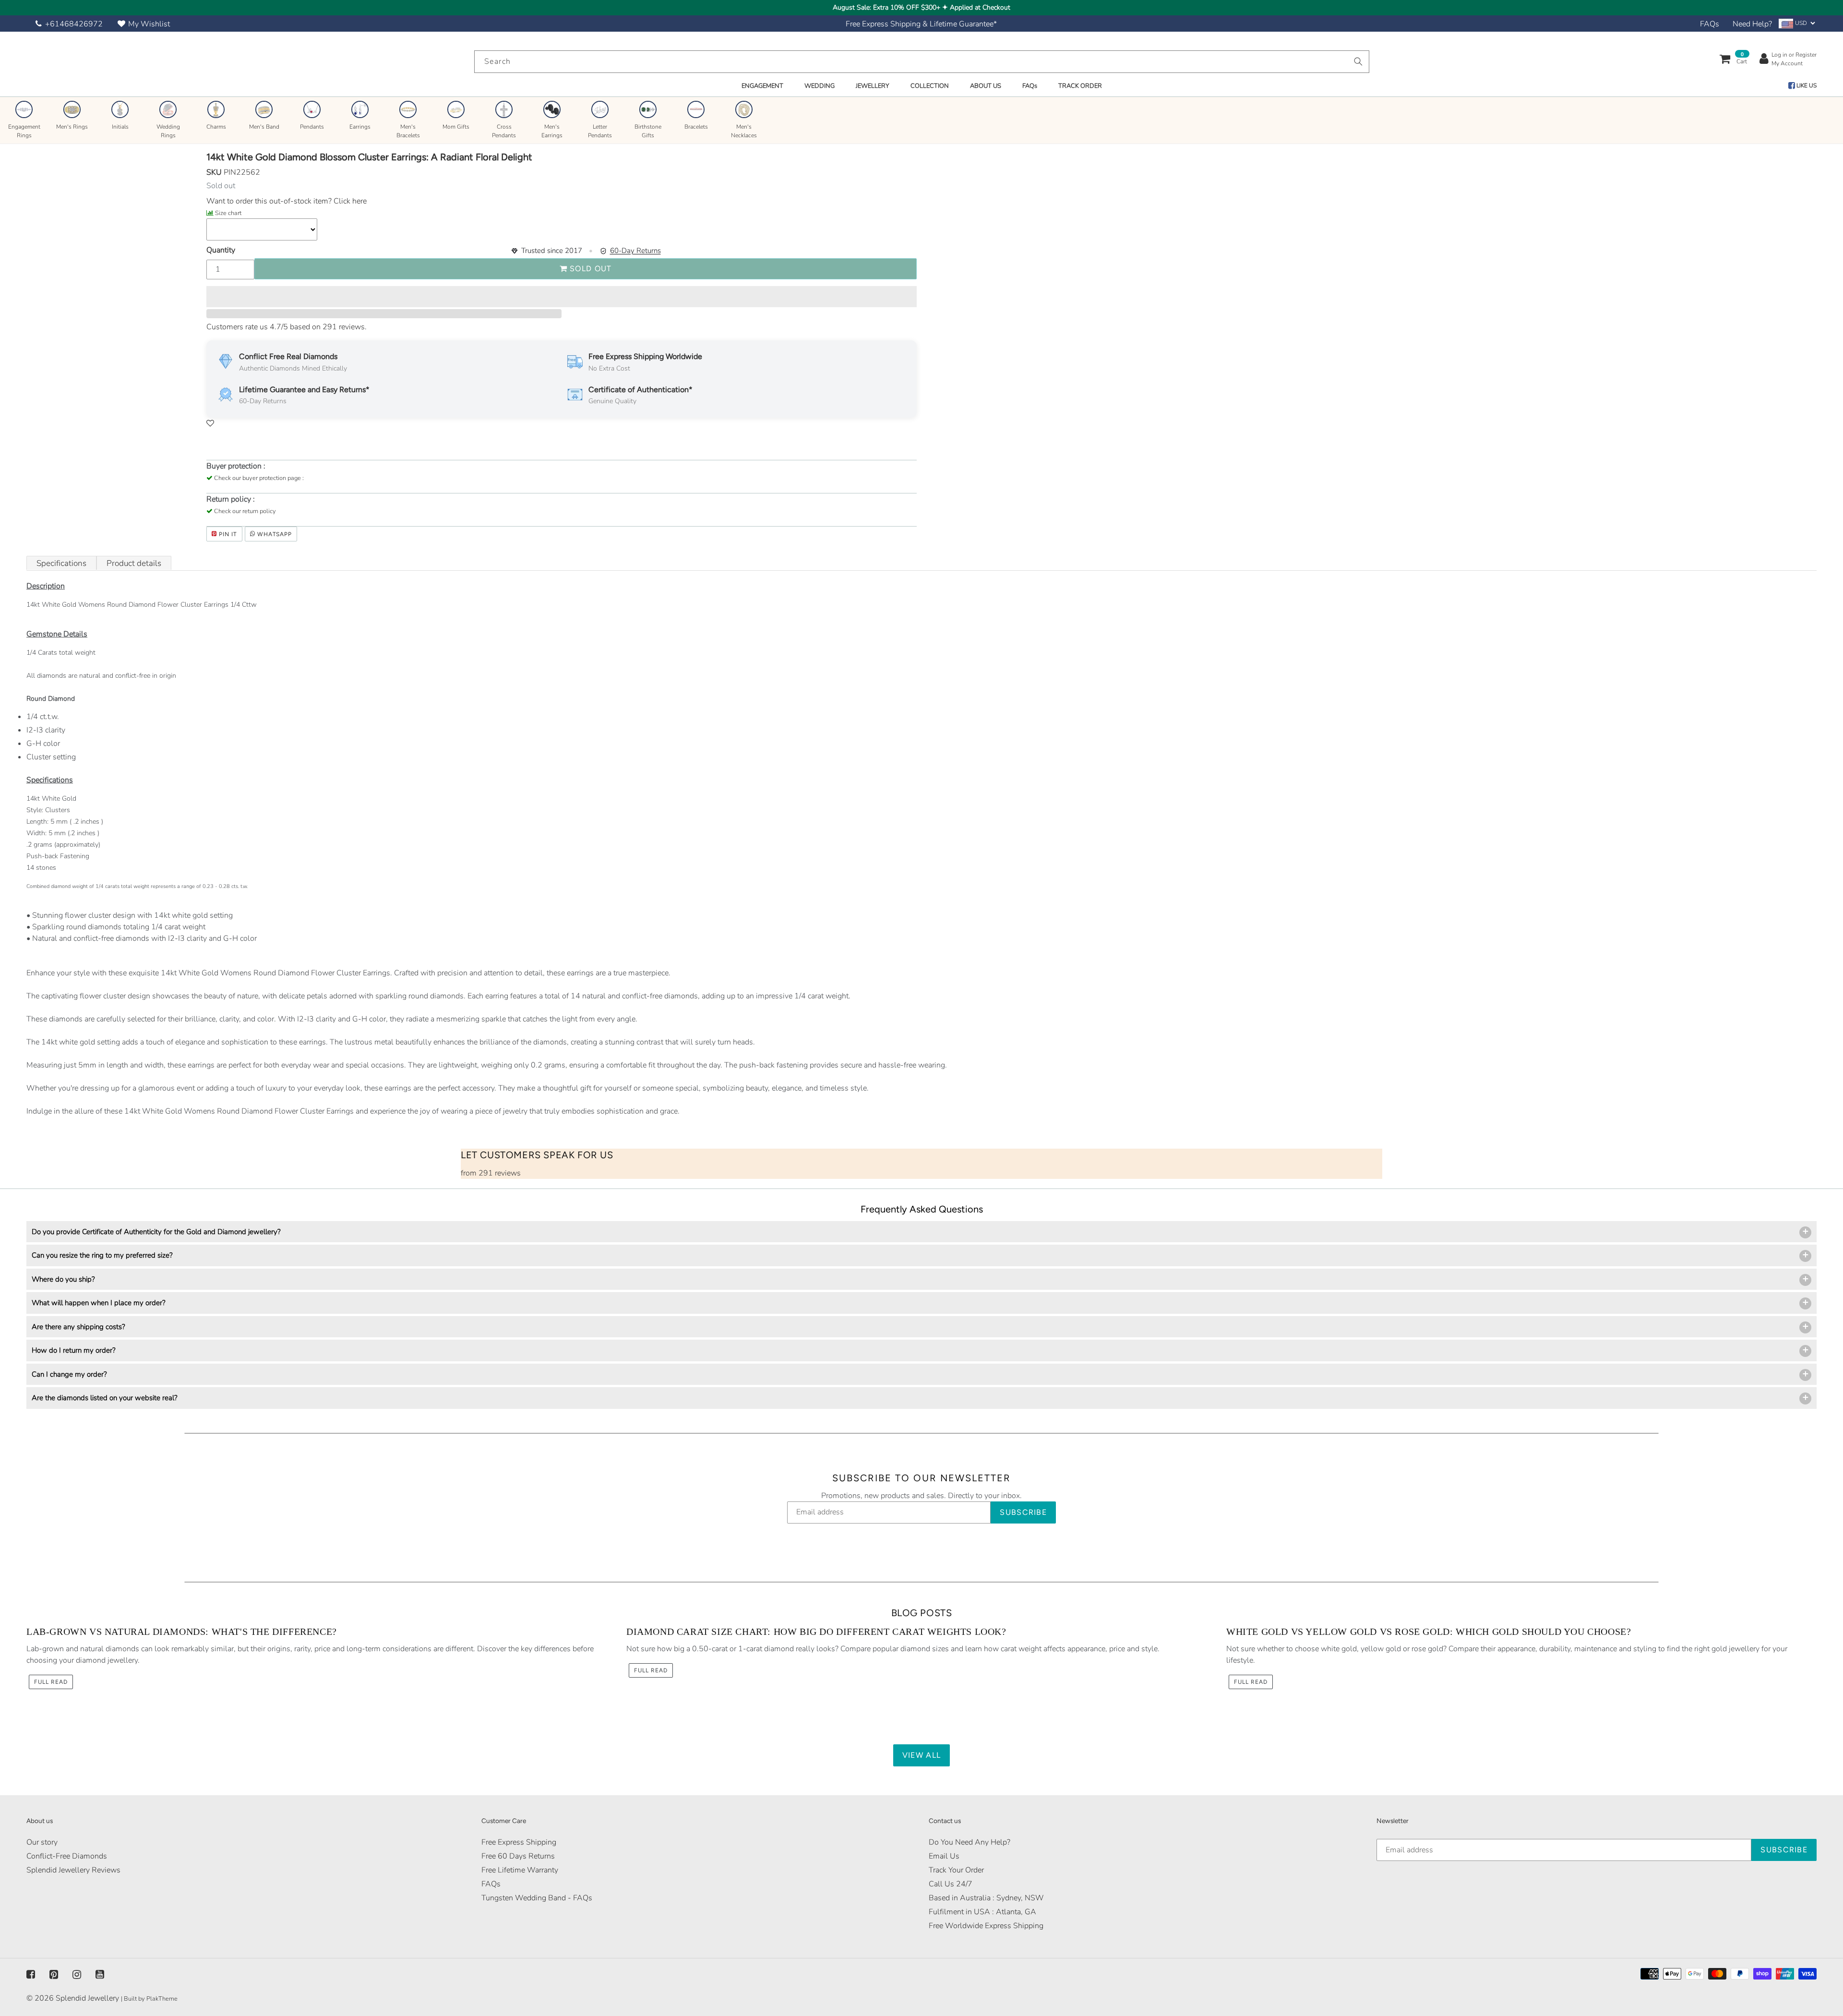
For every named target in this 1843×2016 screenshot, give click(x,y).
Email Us (944, 1856)
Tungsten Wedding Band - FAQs (537, 1898)
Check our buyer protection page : (259, 478)
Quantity (221, 250)
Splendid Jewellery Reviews (73, 1870)
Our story (42, 1842)
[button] (562, 297)
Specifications (61, 563)
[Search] (1358, 61)
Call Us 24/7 (951, 1884)
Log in (1779, 55)
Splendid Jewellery (87, 1998)
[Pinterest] (54, 1974)
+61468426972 (74, 24)
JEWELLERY (873, 86)
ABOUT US (986, 86)
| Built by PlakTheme (149, 1999)
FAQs (1710, 24)
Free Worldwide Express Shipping (986, 1926)
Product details (134, 563)
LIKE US (1806, 85)
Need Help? (1752, 24)
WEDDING (820, 86)
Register (1806, 55)
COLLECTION (930, 86)
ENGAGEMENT (762, 86)
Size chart (228, 213)
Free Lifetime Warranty (520, 1870)
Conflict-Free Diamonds (67, 1856)
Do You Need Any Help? (969, 1842)
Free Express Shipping (519, 1842)
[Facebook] (31, 1974)
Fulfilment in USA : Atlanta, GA (982, 1912)
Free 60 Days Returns (518, 1856)
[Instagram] (77, 1974)
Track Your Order (956, 1870)
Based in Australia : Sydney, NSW (986, 1898)
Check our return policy (245, 511)
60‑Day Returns (635, 251)
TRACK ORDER (1080, 86)
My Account (1787, 63)
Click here (349, 201)
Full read (51, 1682)
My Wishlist (149, 24)
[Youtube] (100, 1974)
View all (921, 1755)
